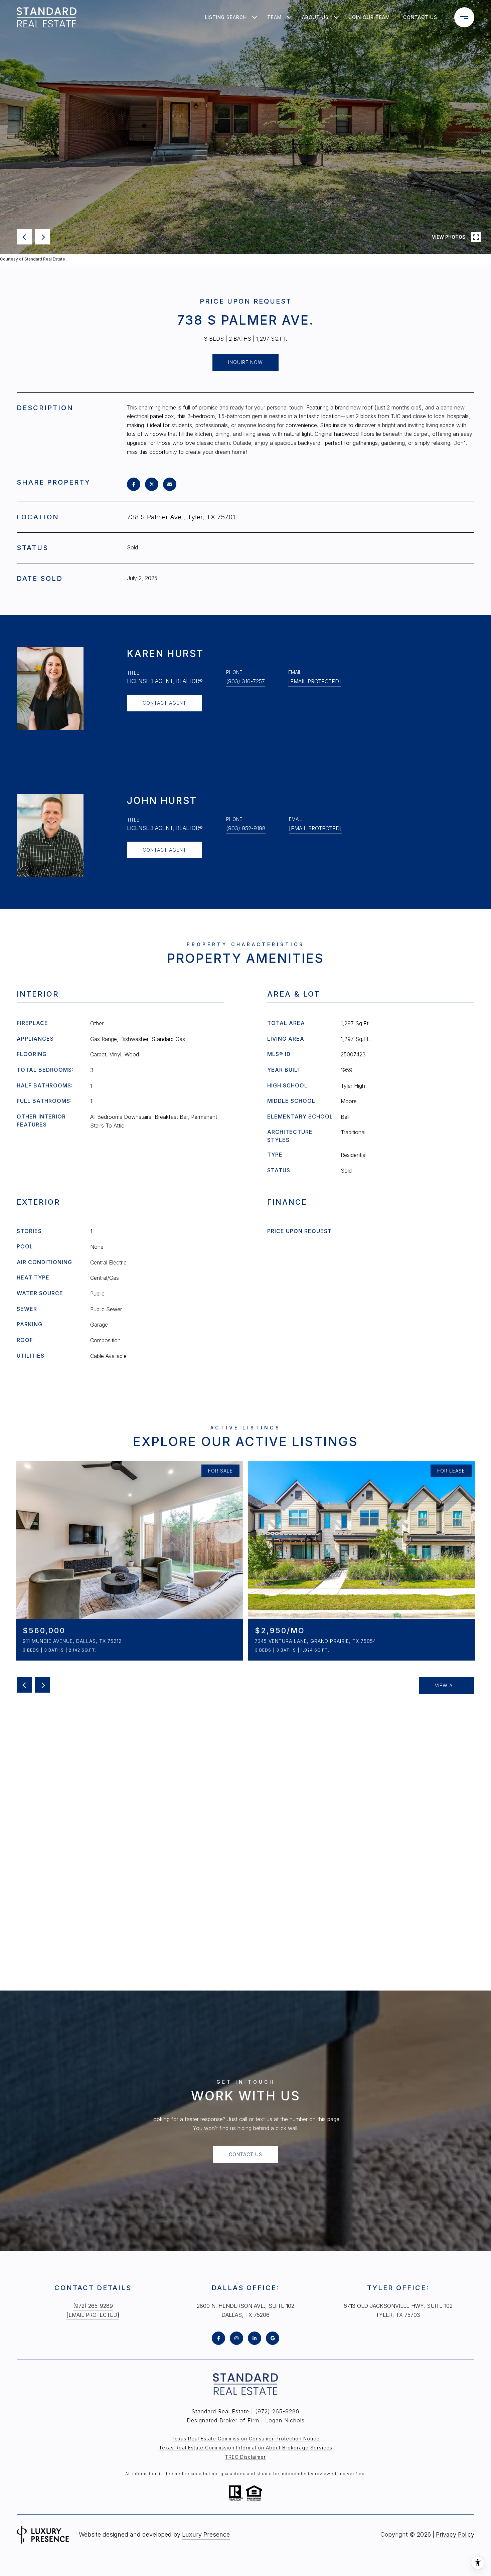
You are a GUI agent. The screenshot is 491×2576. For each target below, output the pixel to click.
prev (24, 237)
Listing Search (226, 17)
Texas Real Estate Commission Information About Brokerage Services (246, 2448)
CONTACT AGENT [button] (165, 703)
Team (274, 17)
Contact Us (420, 17)
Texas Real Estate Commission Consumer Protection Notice (246, 2439)
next (42, 237)
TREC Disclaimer (246, 2457)
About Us (315, 17)
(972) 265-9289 (93, 2306)
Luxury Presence (206, 2534)
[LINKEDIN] (255, 2338)
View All (447, 1685)
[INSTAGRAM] (236, 2338)
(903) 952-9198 (246, 828)
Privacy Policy (455, 2534)
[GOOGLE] (273, 2338)
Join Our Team (369, 17)
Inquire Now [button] (246, 362)
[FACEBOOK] (218, 2338)
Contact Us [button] (246, 2154)
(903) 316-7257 (246, 681)
